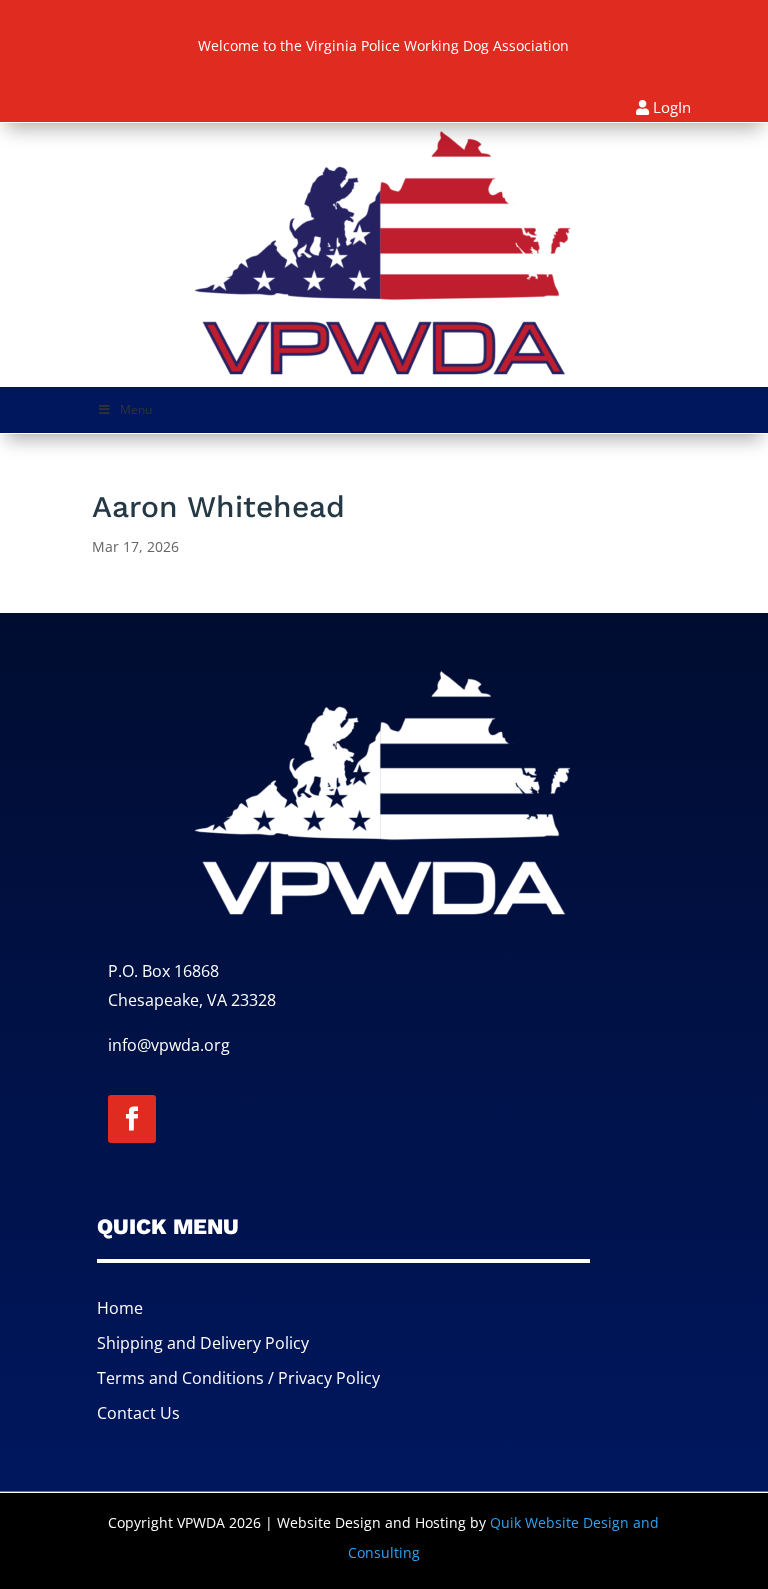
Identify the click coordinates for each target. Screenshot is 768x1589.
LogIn (672, 107)
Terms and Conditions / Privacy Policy (238, 1378)
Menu (136, 409)
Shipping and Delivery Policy (203, 1343)
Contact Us (138, 1413)
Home (120, 1308)
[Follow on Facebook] (132, 1119)
